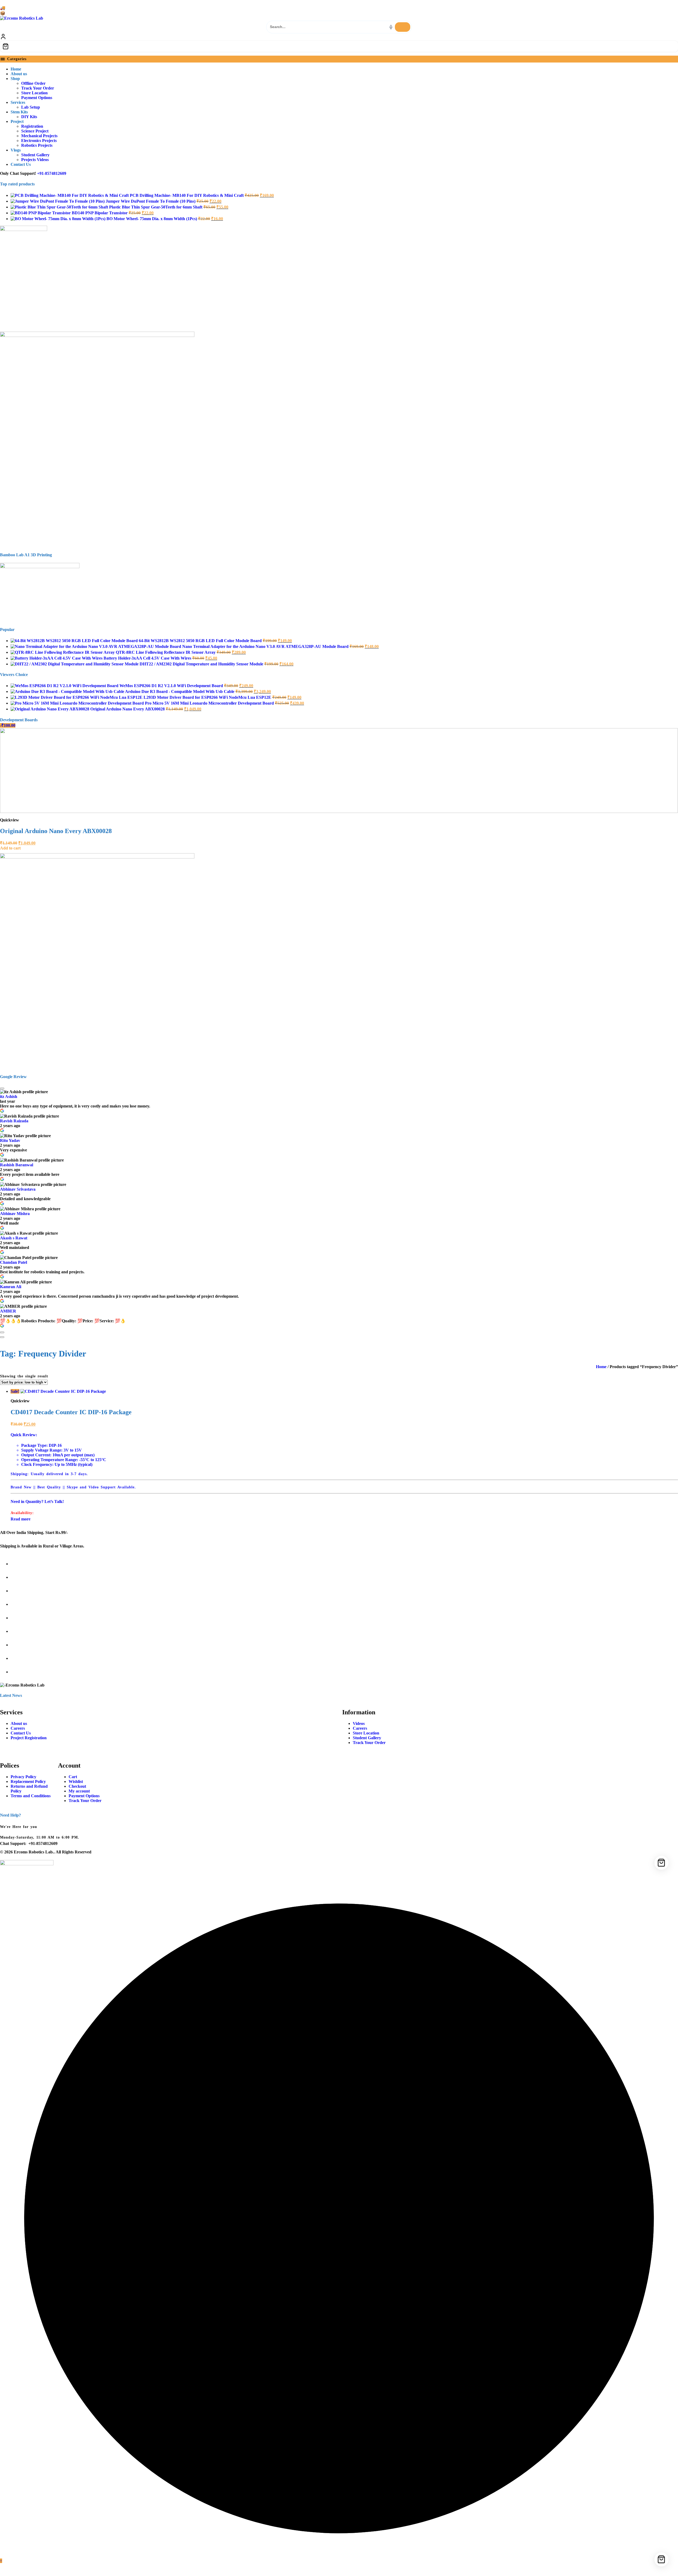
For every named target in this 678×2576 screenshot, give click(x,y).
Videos (359, 1723)
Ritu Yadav (10, 1140)
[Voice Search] (391, 27)
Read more (21, 1519)
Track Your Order (369, 1743)
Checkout (77, 1786)
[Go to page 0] (2, 1337)
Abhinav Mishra (15, 1214)
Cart (73, 1777)
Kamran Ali (11, 1287)
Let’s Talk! (54, 1501)
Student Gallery (367, 1738)
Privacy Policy (23, 1777)
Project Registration (29, 1738)
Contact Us (21, 1733)
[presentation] (665, 716)
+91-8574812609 (52, 173)
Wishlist (76, 1781)
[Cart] (339, 46)
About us (19, 1723)
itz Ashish (9, 1096)
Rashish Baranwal (17, 1165)
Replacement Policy (28, 1781)
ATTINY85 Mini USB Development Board (57, 831)
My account (79, 1791)
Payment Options (84, 1796)
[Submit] (403, 27)
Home (601, 1367)
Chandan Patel (14, 1262)
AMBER (8, 1311)
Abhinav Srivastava (18, 1189)
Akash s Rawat (14, 1238)
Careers (18, 1728)
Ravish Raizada (14, 1121)
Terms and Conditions (31, 1796)
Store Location (366, 1733)
